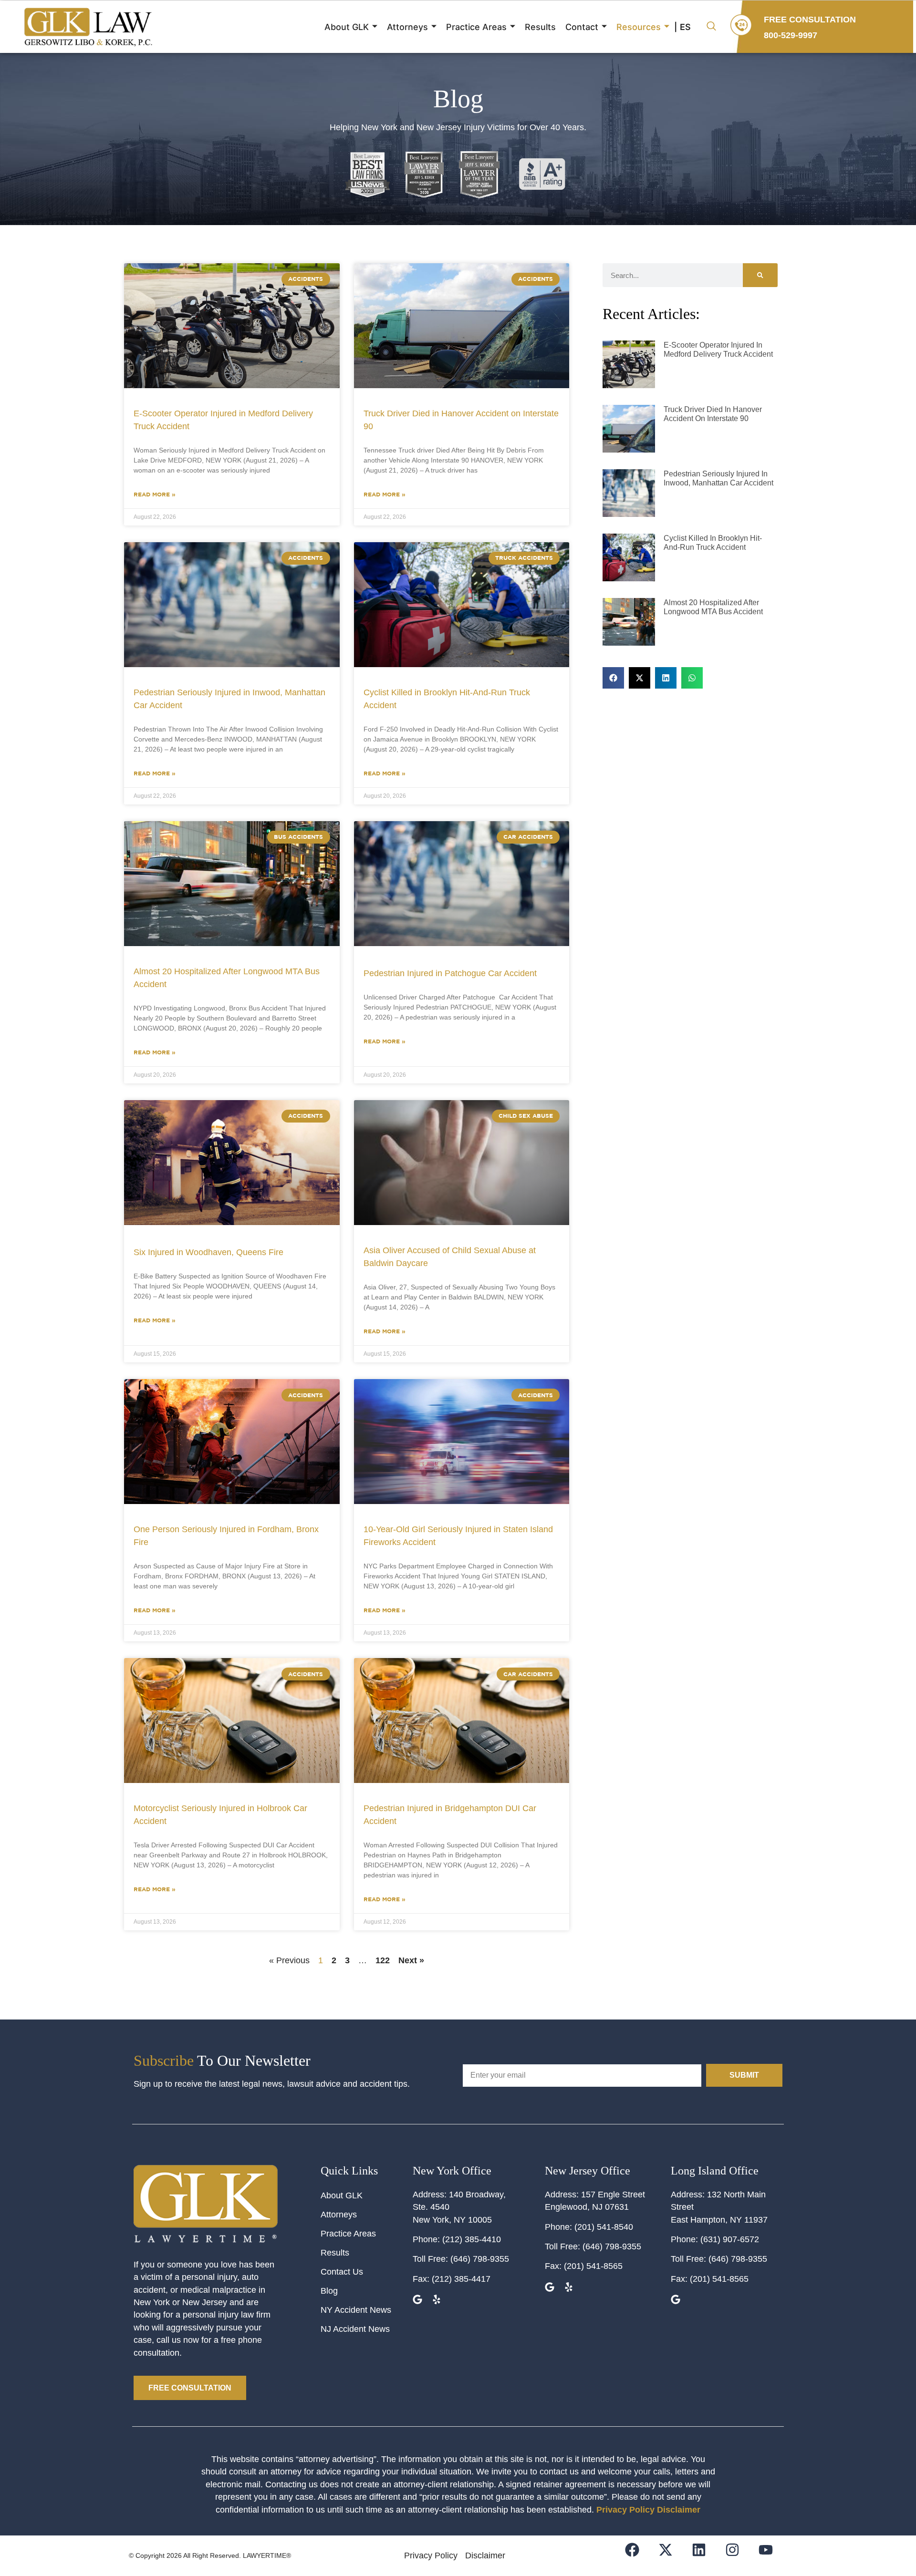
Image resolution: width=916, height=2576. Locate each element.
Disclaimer (679, 2510)
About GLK (347, 27)
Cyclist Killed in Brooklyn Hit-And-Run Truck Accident (447, 699)
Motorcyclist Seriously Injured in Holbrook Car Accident (220, 1815)
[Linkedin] (705, 2556)
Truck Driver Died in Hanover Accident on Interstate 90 (461, 420)
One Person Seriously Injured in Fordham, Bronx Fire (226, 1536)
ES (685, 27)
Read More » (155, 494)
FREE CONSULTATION (810, 20)
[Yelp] (438, 2301)
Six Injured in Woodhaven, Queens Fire (208, 1252)
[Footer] (671, 2556)
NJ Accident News (355, 2329)
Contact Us (342, 2272)
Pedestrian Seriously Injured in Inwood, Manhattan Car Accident (229, 699)
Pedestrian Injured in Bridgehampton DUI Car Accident (450, 1815)
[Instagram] (738, 2556)
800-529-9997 (791, 35)
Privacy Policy (625, 2510)
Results (540, 27)
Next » (411, 1960)
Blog (329, 2291)
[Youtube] (772, 2556)
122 (383, 1960)
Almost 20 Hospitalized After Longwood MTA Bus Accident (227, 978)
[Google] (419, 2301)
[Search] (760, 275)
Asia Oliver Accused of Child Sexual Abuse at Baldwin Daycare (450, 1257)
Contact (582, 27)
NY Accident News (356, 2310)
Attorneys (407, 27)
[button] (712, 27)
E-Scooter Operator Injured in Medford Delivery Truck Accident (223, 420)
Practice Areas (476, 27)
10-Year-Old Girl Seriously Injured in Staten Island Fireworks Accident (458, 1536)
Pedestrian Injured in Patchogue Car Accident (450, 973)
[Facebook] (638, 2556)
